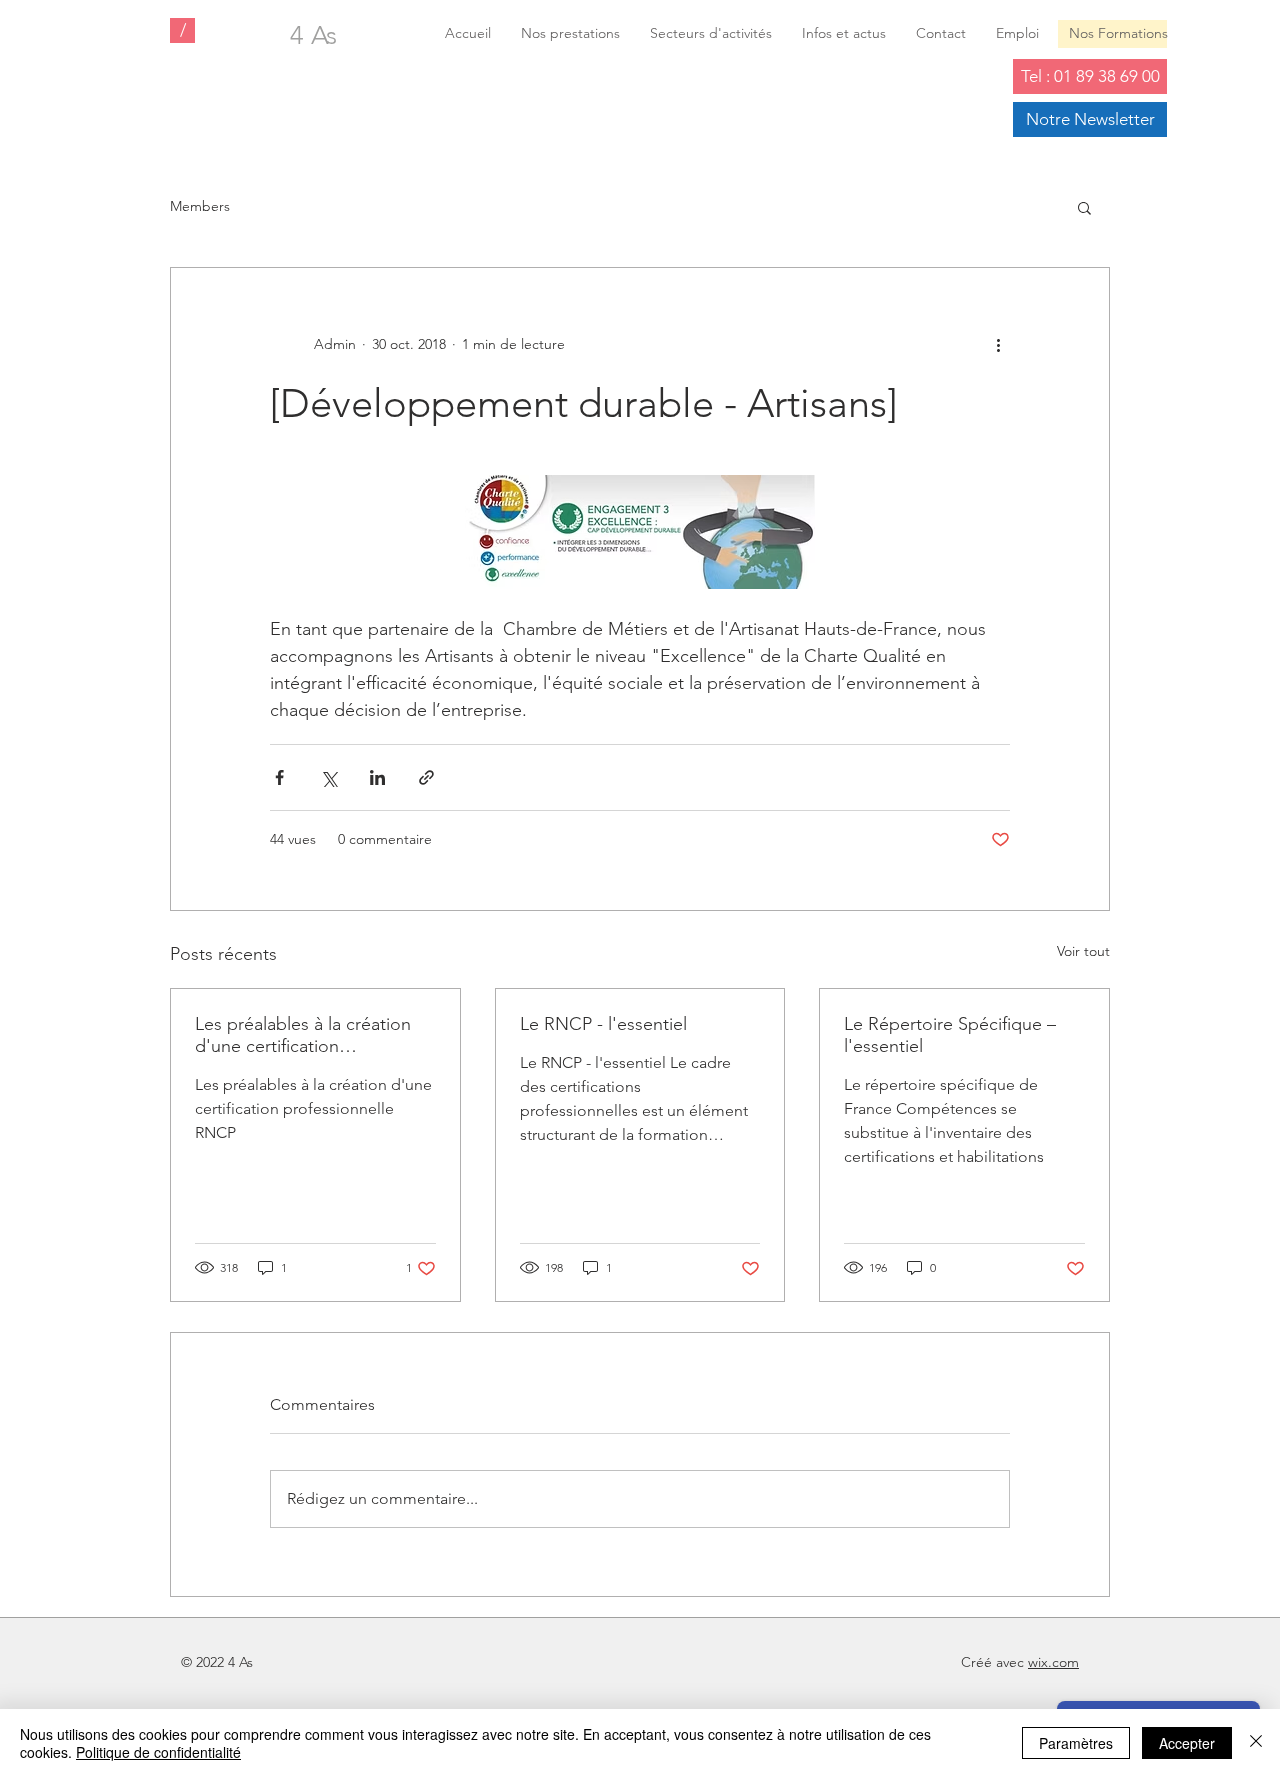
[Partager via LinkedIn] (377, 777)
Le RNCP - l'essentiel (603, 1024)
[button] (1084, 207)
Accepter (1187, 1743)
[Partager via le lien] (426, 777)
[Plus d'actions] (998, 344)
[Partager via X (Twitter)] (328, 777)
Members (200, 206)
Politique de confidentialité (158, 1752)
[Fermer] (1256, 1743)
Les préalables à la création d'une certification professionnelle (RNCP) (303, 1035)
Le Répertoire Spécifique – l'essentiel (950, 1035)
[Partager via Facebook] (279, 777)
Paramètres (1076, 1743)
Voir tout (1083, 951)
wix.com (1053, 1662)
